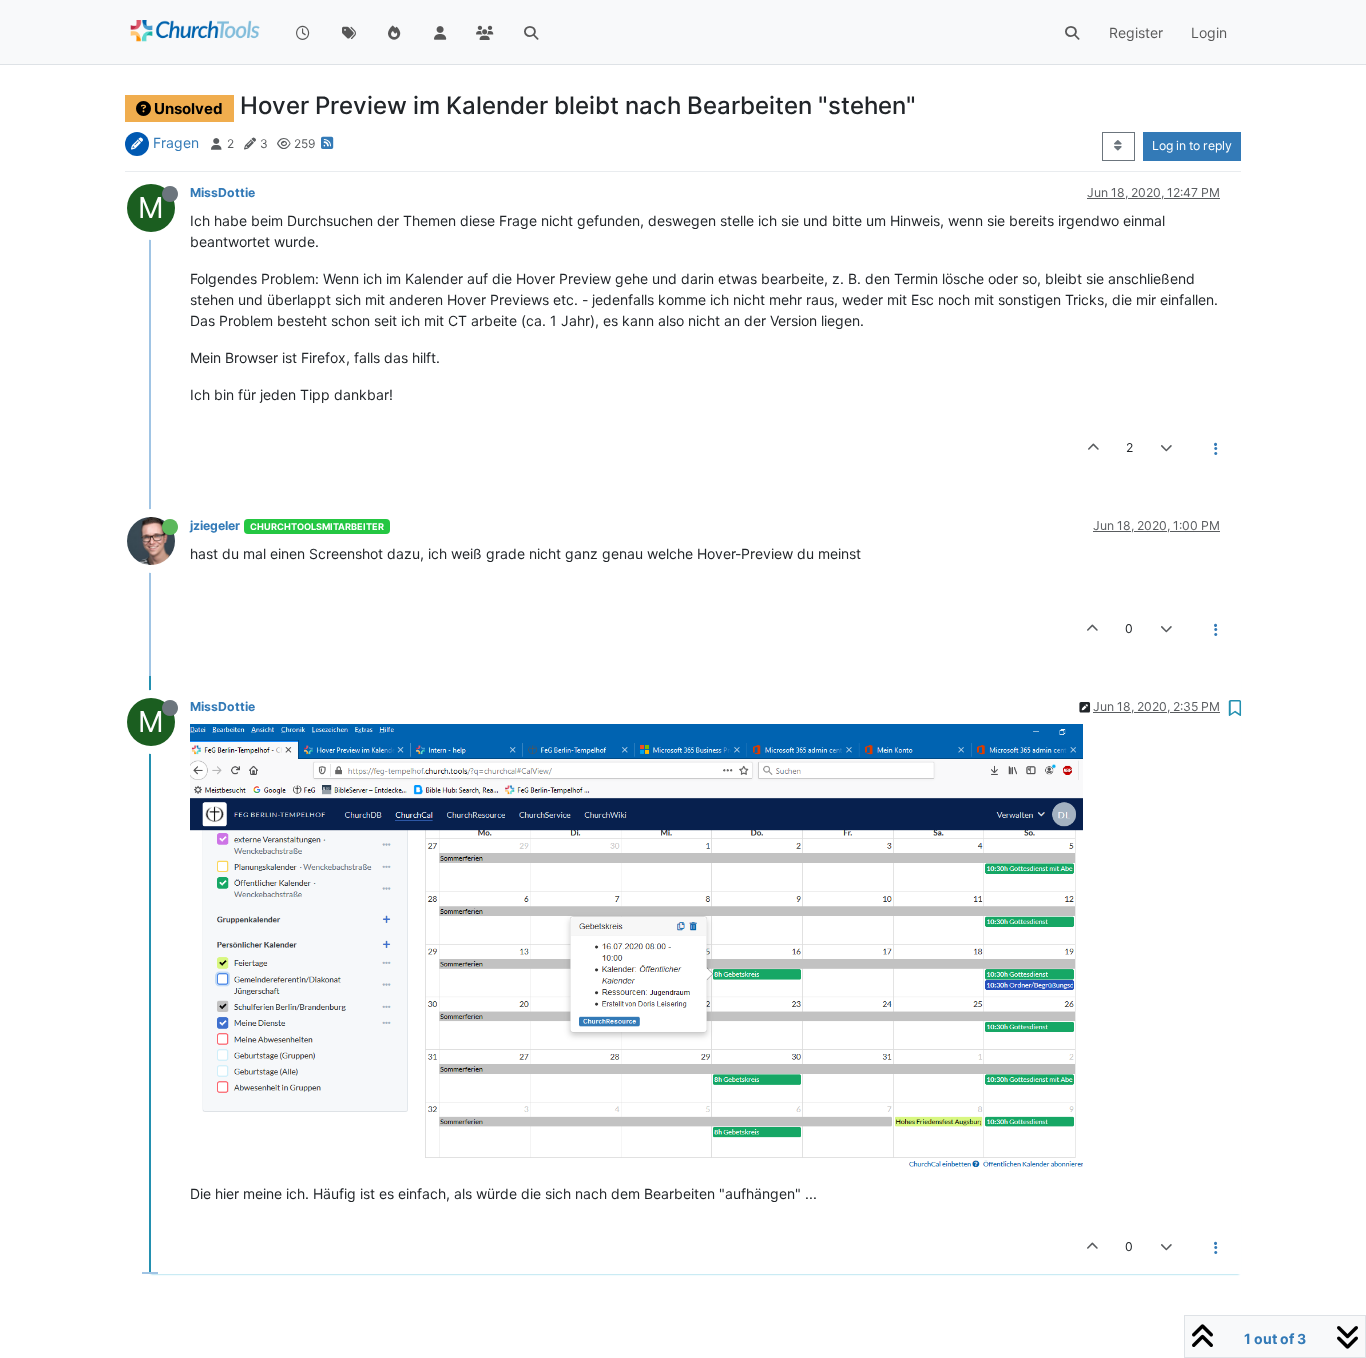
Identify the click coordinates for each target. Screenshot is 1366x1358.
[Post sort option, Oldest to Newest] (1118, 146)
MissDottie (222, 192)
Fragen (176, 142)
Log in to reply (1192, 145)
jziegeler (215, 525)
